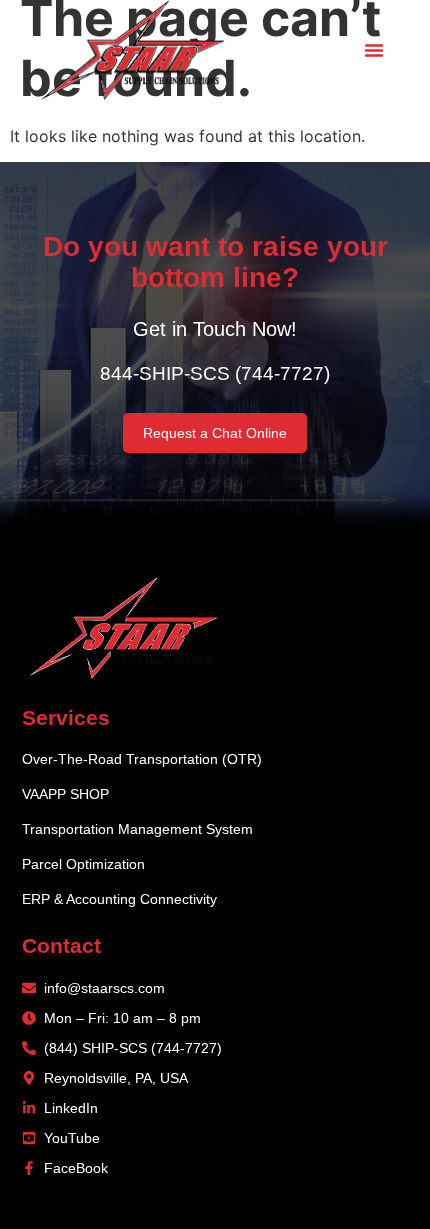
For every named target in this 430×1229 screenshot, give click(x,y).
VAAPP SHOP (65, 794)
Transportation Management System (137, 829)
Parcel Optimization (83, 864)
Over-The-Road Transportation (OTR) (142, 759)
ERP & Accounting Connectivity (119, 899)
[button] (374, 50)
